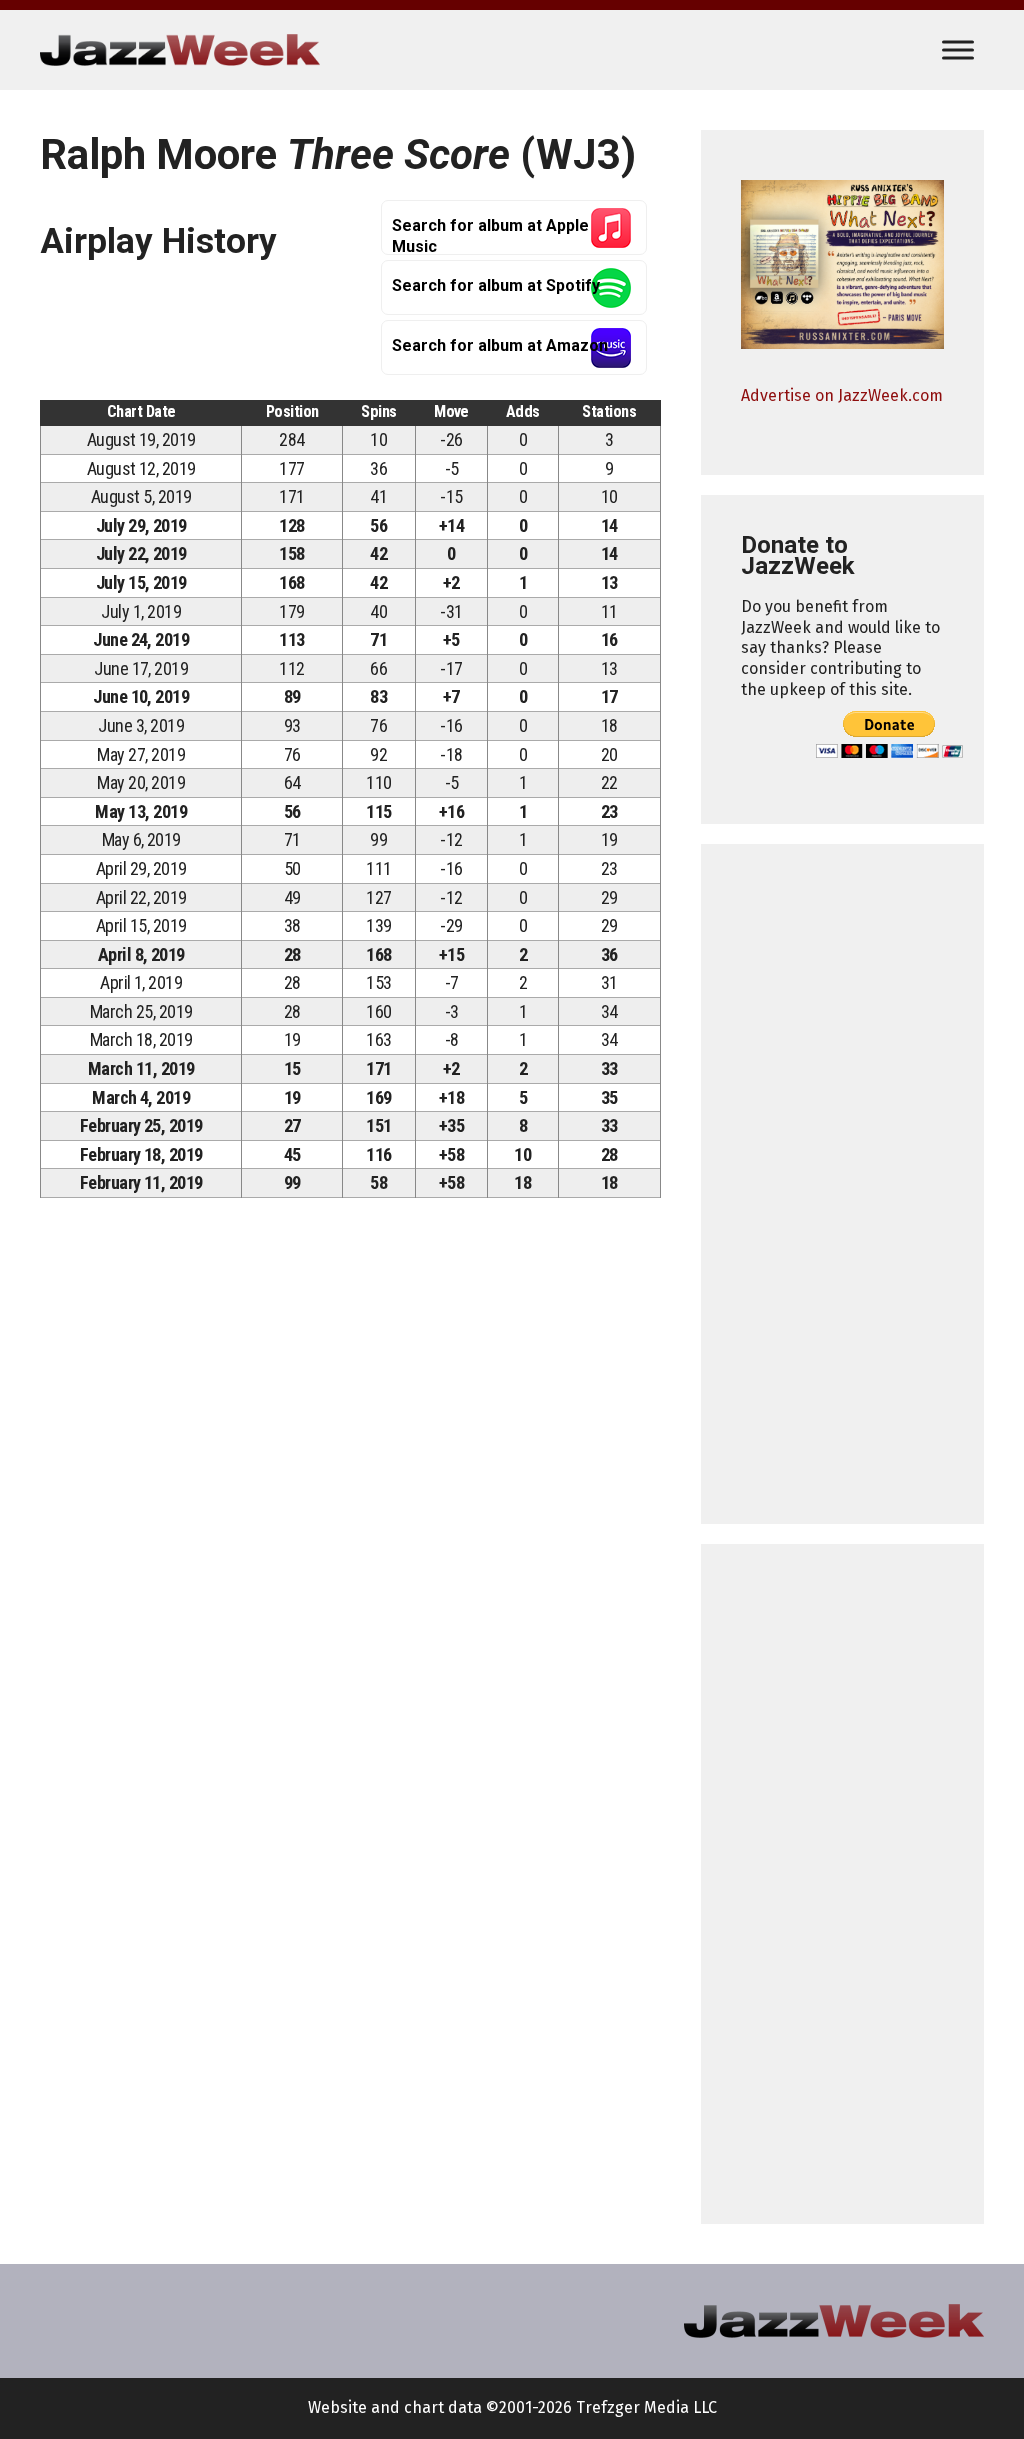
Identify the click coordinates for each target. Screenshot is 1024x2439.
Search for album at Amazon (500, 345)
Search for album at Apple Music (490, 235)
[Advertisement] (842, 1184)
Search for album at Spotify (496, 285)
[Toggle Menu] (958, 49)
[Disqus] (350, 1493)
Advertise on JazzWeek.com (842, 395)
